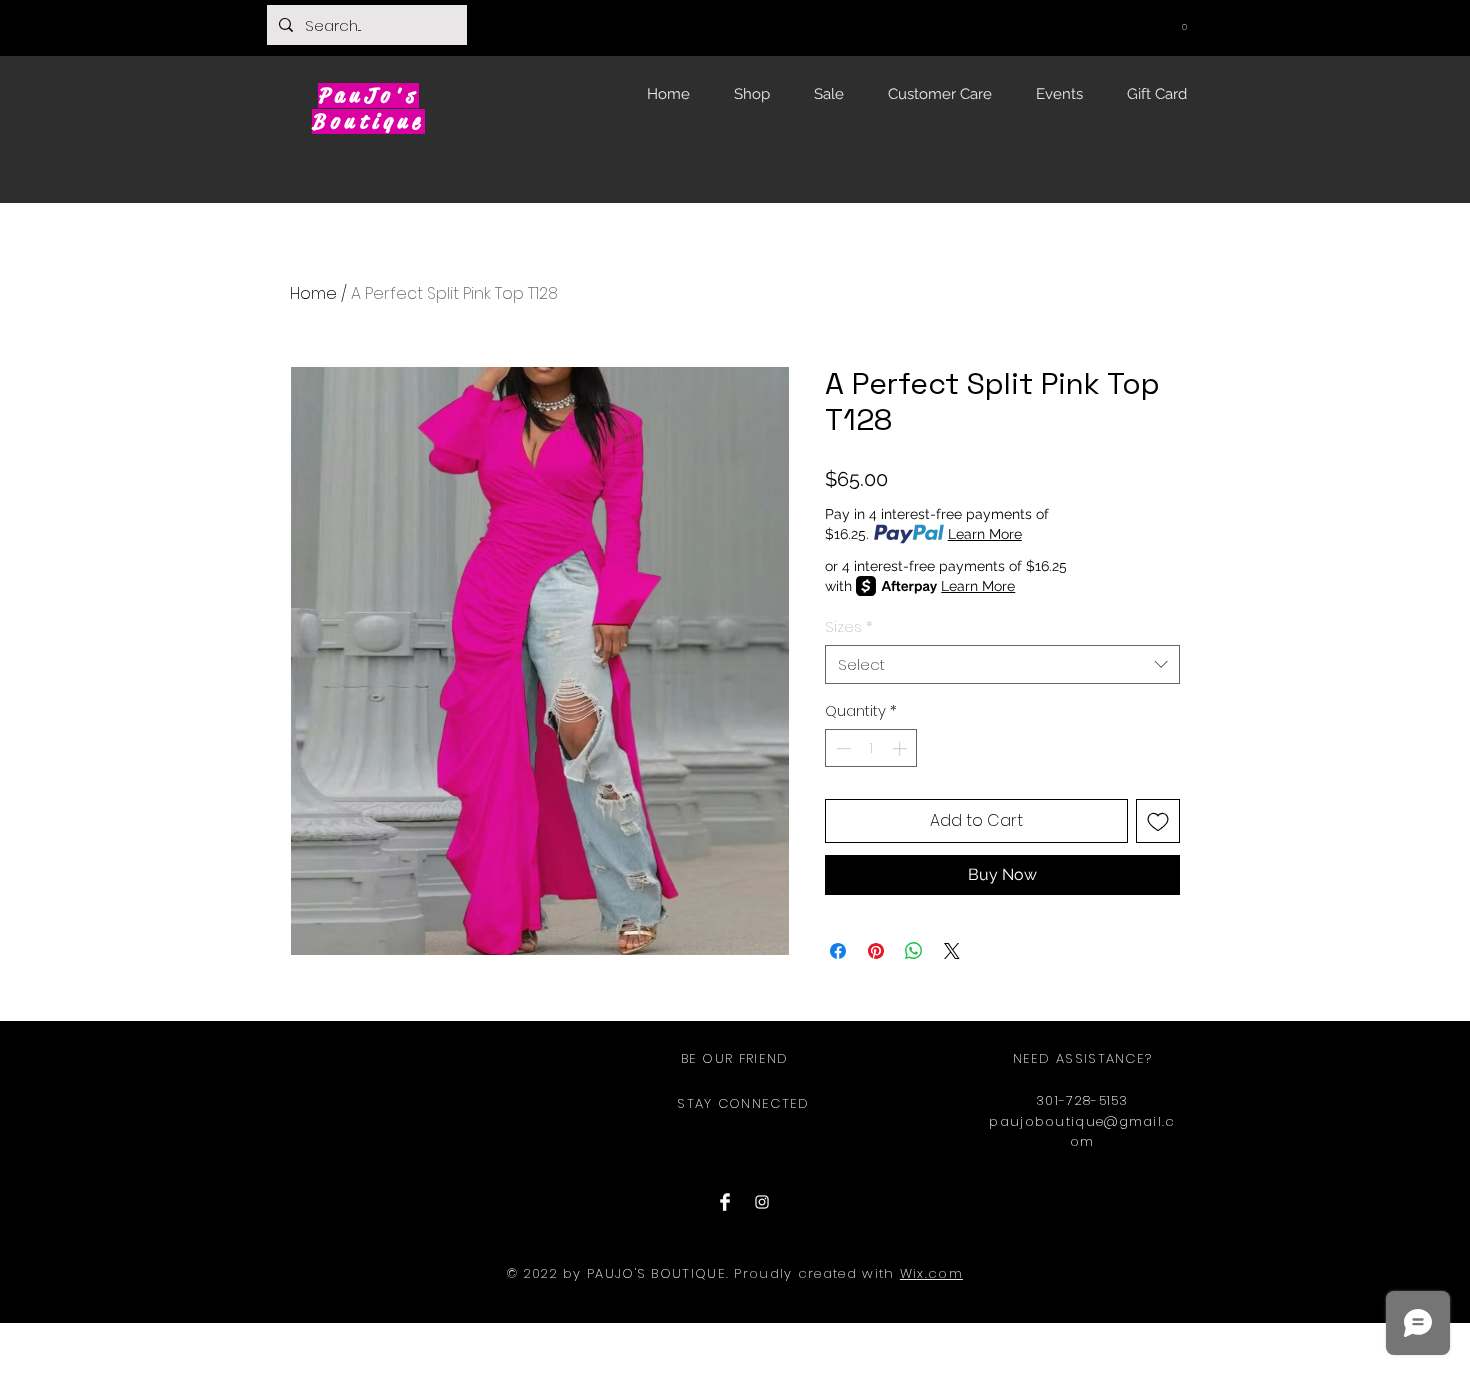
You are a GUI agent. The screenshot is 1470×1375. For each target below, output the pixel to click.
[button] (1184, 23)
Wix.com (931, 1273)
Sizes (849, 626)
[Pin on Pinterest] (876, 951)
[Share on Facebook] (838, 951)
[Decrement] (841, 748)
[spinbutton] (871, 748)
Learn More (985, 534)
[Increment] (901, 748)
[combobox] (1002, 664)
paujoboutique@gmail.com (1082, 1132)
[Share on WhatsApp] (914, 951)
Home (313, 293)
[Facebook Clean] (725, 1202)
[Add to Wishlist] (1158, 821)
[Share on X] (952, 951)
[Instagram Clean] (762, 1202)
